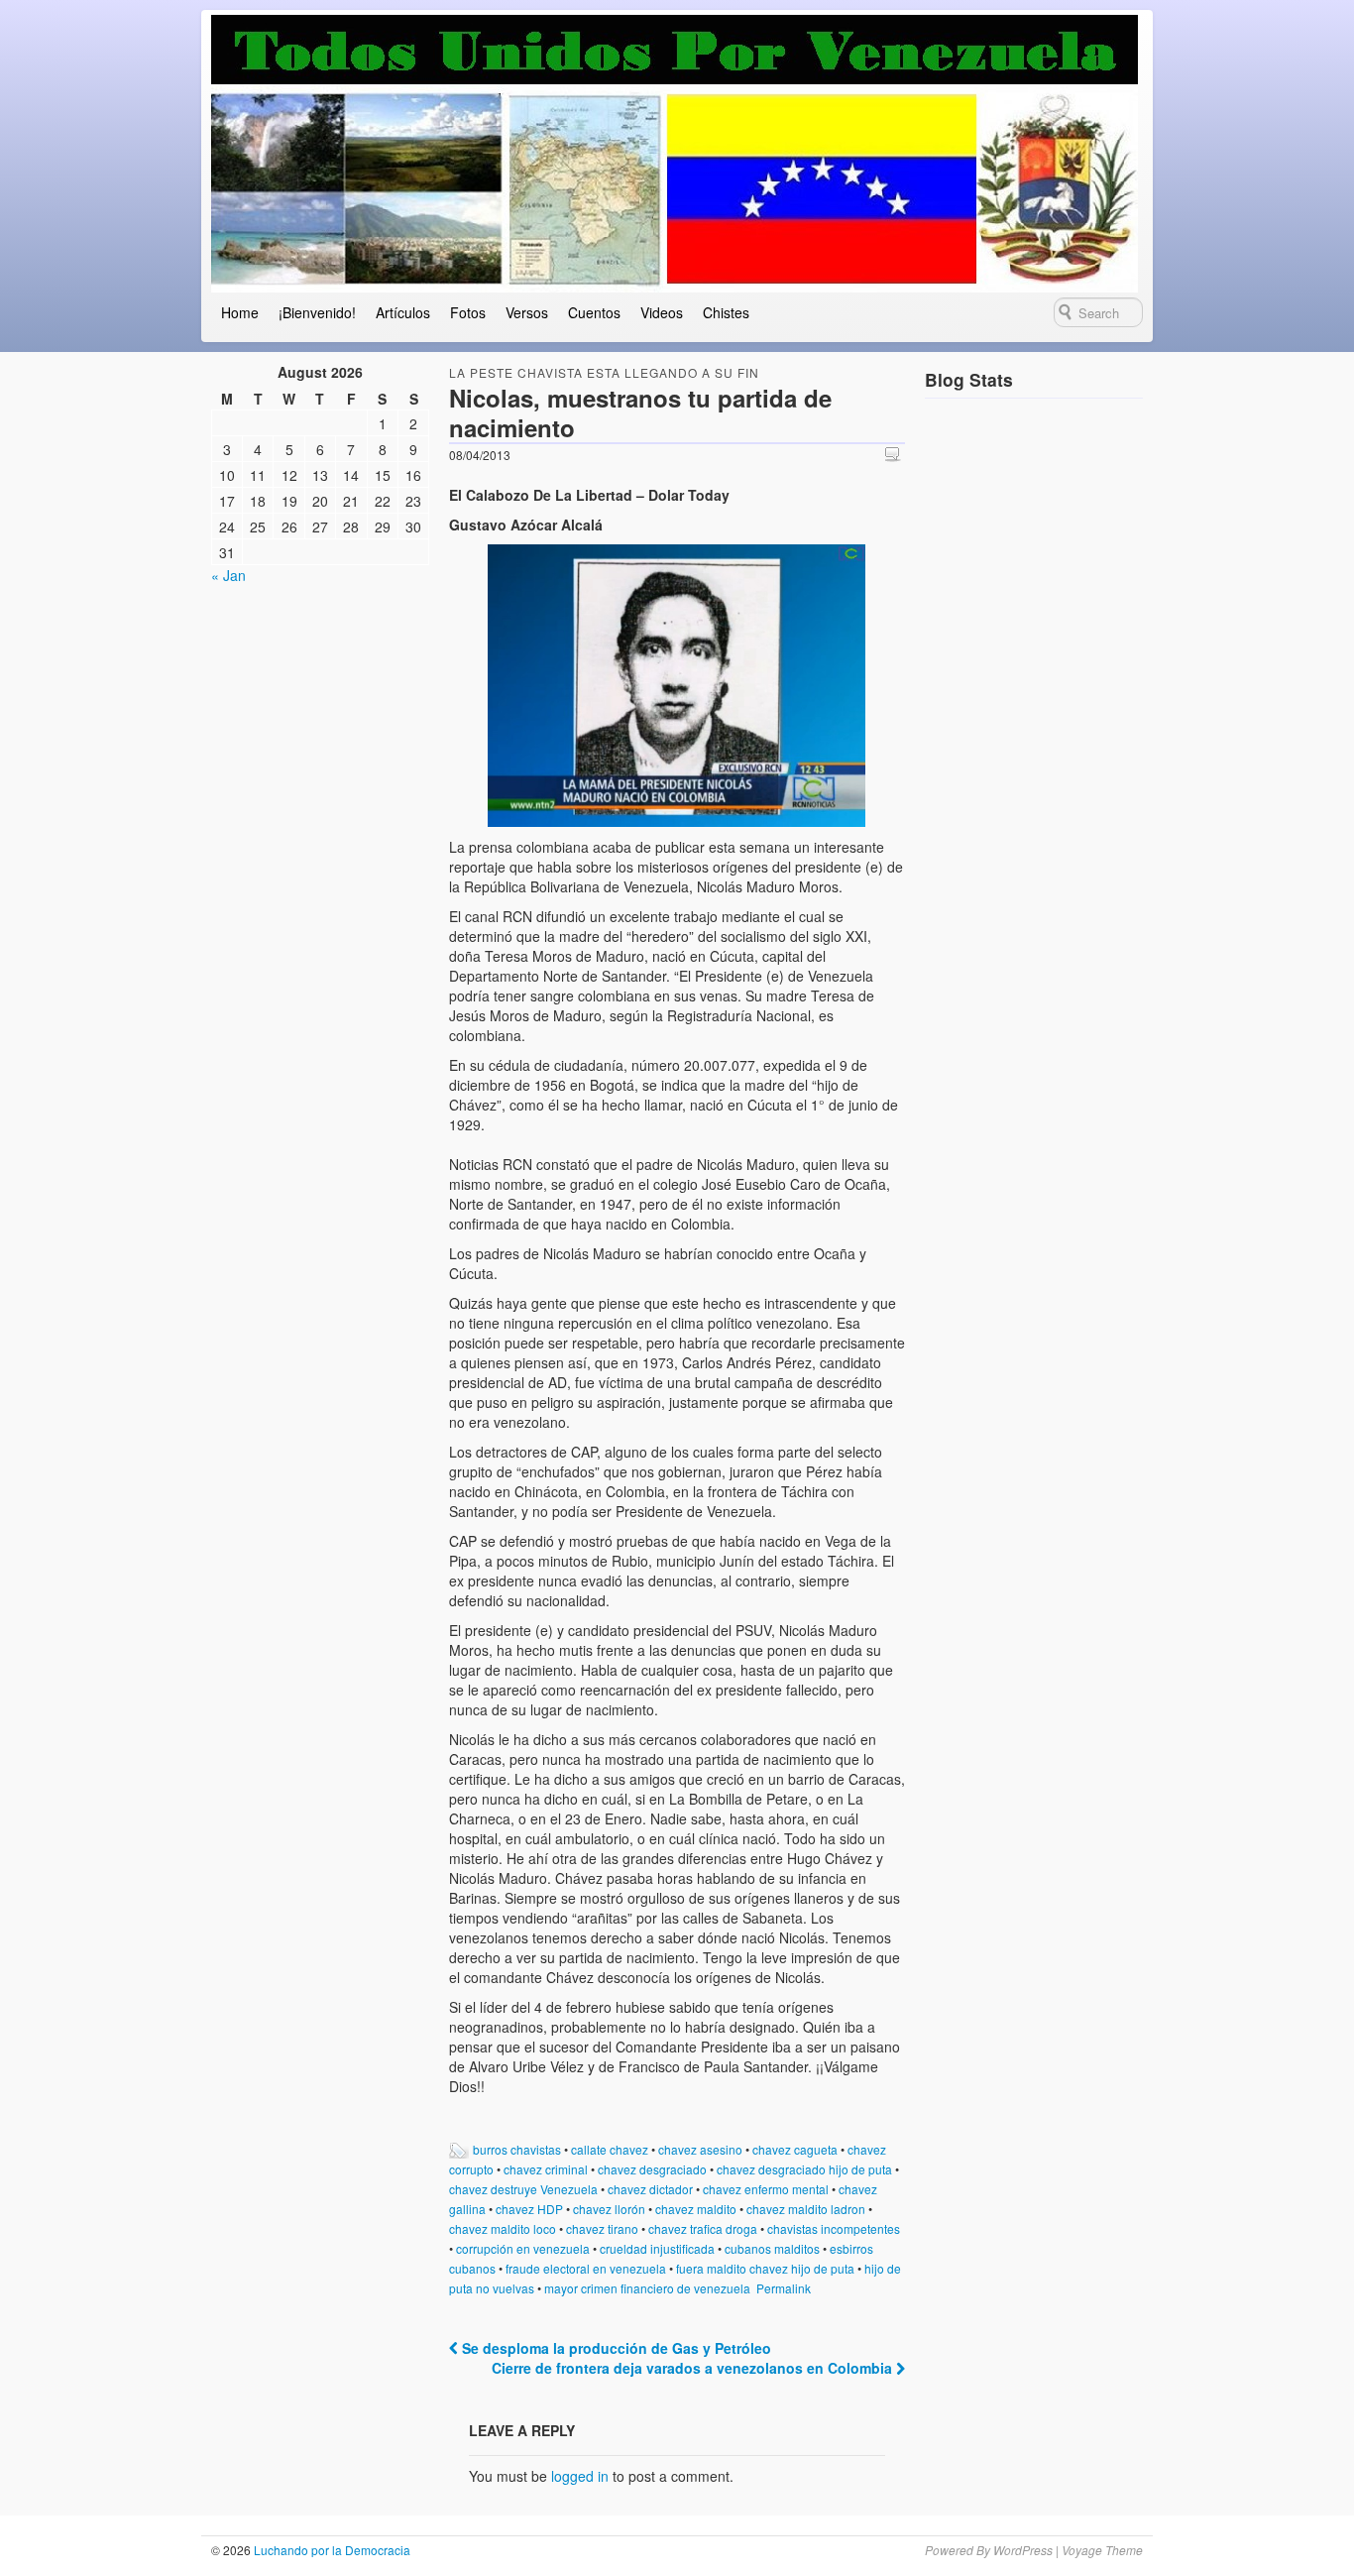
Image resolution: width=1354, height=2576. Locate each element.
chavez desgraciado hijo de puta (804, 2169)
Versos (527, 312)
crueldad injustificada (657, 2248)
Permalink (784, 2288)
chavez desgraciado (652, 2169)
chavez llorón (609, 2209)
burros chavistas (517, 2149)
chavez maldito (696, 2209)
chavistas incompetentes (834, 2228)
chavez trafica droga (703, 2228)
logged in (580, 2476)
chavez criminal (546, 2169)
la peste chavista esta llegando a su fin (604, 372)
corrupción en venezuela (523, 2248)
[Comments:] (895, 454)
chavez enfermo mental (766, 2189)
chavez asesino (700, 2149)
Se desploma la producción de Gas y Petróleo (615, 2348)
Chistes (726, 312)
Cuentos (594, 312)
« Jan (228, 575)
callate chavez (610, 2149)
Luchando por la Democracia (331, 2550)
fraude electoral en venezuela (586, 2268)
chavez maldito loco (503, 2228)
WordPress (1023, 2550)
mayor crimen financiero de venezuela (647, 2288)
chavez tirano (602, 2228)
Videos (662, 312)
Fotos (468, 312)
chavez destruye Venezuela (523, 2189)
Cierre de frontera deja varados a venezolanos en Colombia (694, 2368)
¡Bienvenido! (317, 312)
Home (240, 312)
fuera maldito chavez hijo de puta (765, 2268)
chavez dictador (650, 2189)
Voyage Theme (1102, 2550)
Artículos (403, 312)
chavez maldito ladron (806, 2209)
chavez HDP (529, 2209)
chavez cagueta (795, 2149)
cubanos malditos (772, 2248)
